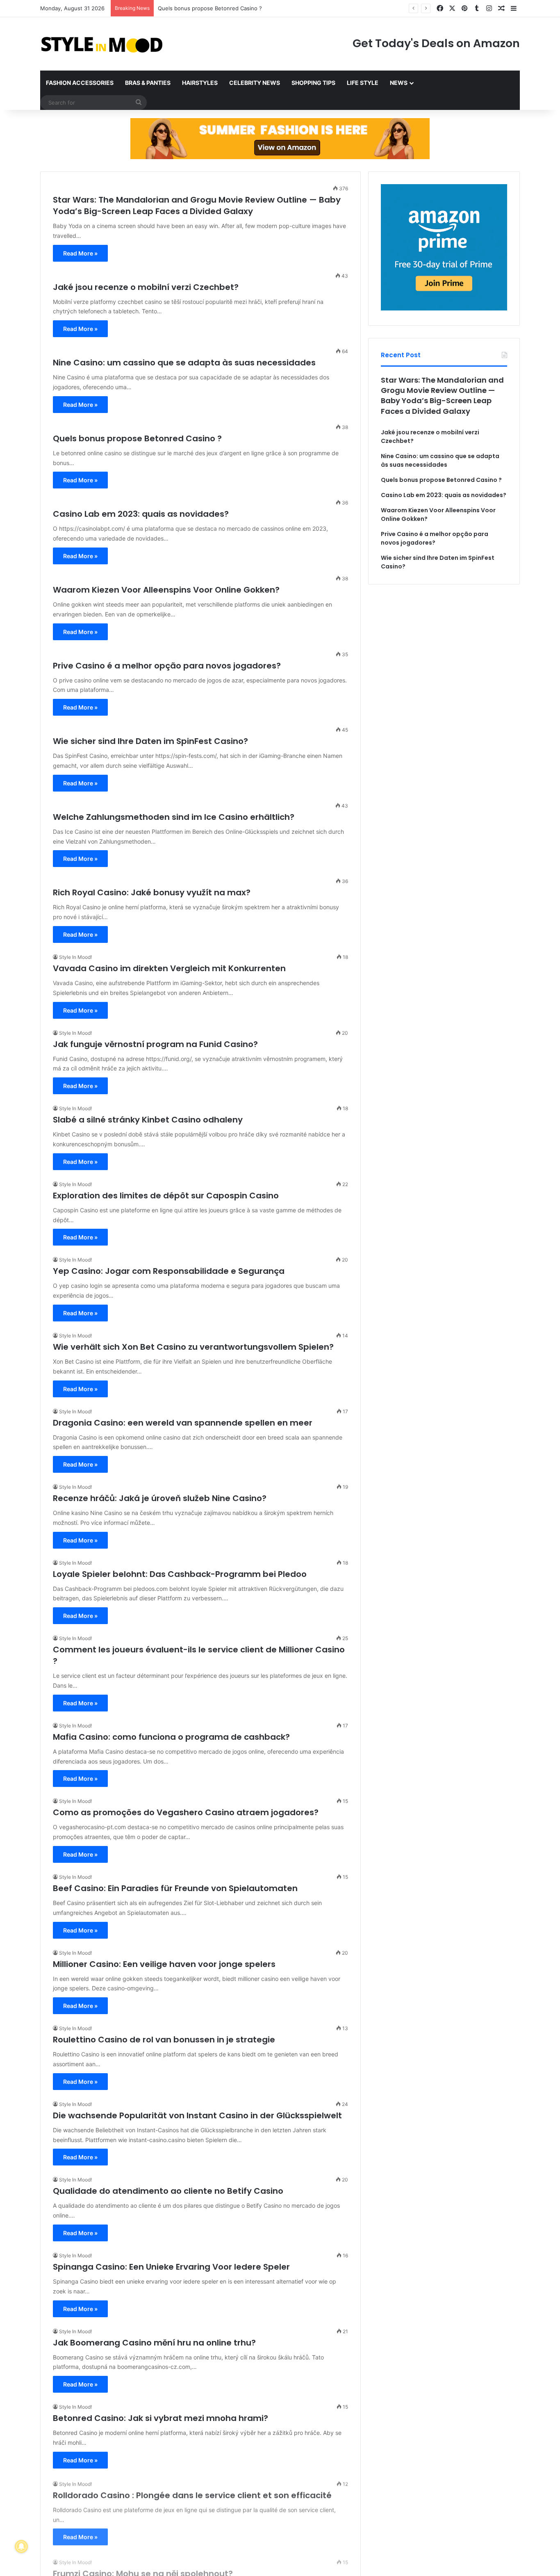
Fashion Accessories (80, 83)
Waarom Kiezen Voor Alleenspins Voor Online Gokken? (166, 590)
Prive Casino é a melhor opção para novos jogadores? (167, 666)
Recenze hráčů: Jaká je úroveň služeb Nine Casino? (160, 1498)
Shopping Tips (313, 83)
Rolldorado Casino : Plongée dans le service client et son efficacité (192, 2494)
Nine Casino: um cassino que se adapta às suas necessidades (184, 363)
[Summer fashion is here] (280, 138)
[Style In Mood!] (102, 44)
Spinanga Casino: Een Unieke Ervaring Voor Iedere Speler (171, 2267)
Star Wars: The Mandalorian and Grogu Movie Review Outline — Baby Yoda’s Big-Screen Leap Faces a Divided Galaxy (197, 205)
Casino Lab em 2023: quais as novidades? (211, 8)
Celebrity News (255, 83)
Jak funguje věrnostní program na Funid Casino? (155, 1044)
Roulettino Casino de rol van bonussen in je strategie (164, 2040)
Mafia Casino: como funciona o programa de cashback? (171, 1737)
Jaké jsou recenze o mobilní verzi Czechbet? (146, 287)
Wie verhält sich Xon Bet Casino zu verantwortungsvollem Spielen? (193, 1347)
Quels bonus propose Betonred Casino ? (137, 438)
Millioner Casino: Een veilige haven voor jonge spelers (164, 1964)
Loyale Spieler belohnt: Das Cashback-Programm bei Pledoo (180, 1574)
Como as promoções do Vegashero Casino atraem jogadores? (186, 1812)
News (399, 83)
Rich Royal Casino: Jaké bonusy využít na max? (152, 892)
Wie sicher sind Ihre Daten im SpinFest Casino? (150, 741)
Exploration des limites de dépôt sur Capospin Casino (166, 1196)
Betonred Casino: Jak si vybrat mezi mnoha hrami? (160, 2418)
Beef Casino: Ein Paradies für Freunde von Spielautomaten (175, 1888)
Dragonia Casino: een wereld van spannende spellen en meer (183, 1423)
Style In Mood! (75, 957)
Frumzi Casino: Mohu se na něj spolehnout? (143, 2569)
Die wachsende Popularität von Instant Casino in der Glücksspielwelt (197, 2115)
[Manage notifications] (21, 2546)
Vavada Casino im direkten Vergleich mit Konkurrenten (169, 968)
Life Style (363, 83)
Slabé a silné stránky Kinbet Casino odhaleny (148, 1120)
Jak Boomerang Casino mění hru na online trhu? (154, 2343)
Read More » (80, 253)
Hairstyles (200, 83)
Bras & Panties (148, 83)
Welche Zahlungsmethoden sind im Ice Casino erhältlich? (174, 817)
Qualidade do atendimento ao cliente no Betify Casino (168, 2191)
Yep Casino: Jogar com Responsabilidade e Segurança (169, 1271)
